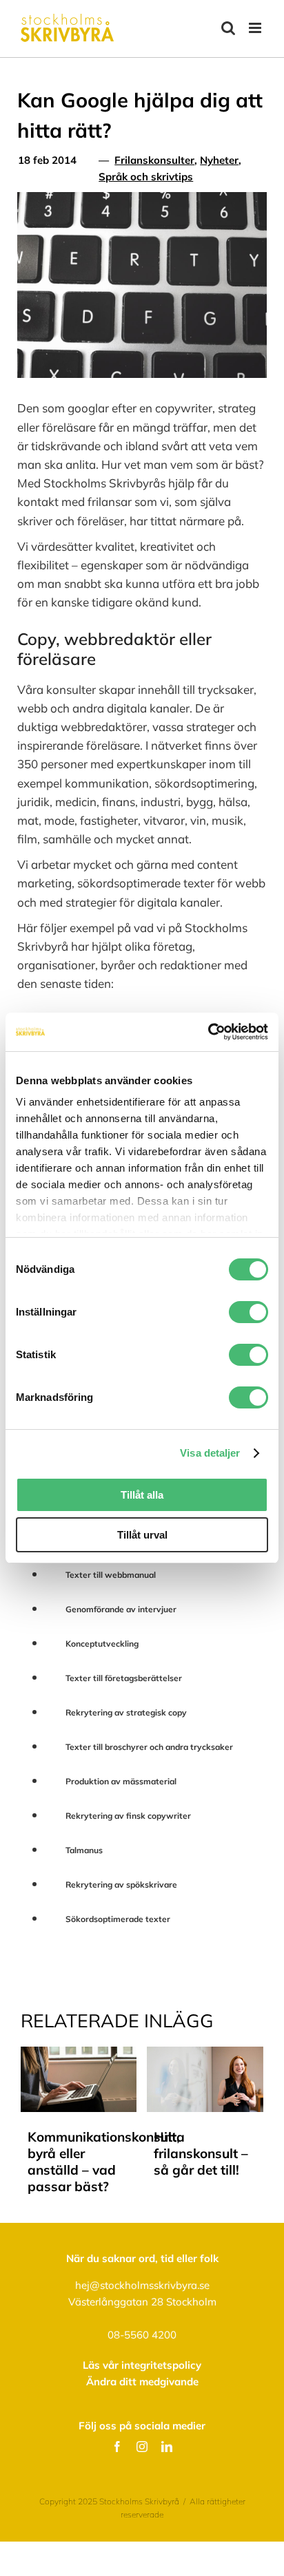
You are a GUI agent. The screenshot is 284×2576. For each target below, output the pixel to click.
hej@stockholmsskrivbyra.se (142, 2285)
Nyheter (219, 160)
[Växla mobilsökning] (228, 28)
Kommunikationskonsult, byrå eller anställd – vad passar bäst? (82, 2162)
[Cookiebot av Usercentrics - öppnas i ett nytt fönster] (208, 1032)
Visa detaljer (210, 1453)
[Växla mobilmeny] (256, 28)
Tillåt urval (142, 1535)
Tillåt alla (142, 1495)
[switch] (248, 1312)
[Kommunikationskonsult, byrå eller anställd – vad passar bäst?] (79, 2054)
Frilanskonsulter (154, 160)
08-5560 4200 (142, 2335)
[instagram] (142, 2447)
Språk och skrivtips (146, 177)
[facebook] (117, 2447)
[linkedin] (167, 2447)
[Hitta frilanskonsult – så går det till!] (205, 2054)
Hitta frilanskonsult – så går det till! (201, 2153)
